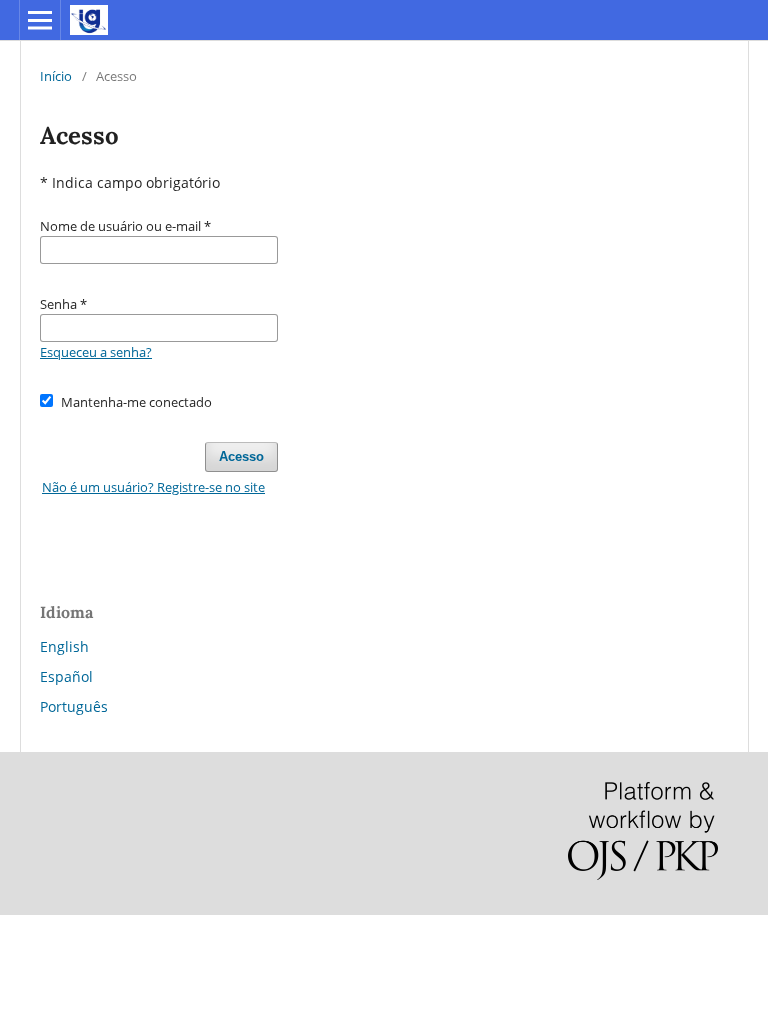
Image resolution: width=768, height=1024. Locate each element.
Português (74, 706)
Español (66, 676)
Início (56, 76)
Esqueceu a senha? (96, 352)
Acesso (241, 456)
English (64, 646)
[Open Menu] (40, 20)
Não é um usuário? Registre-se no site (153, 487)
